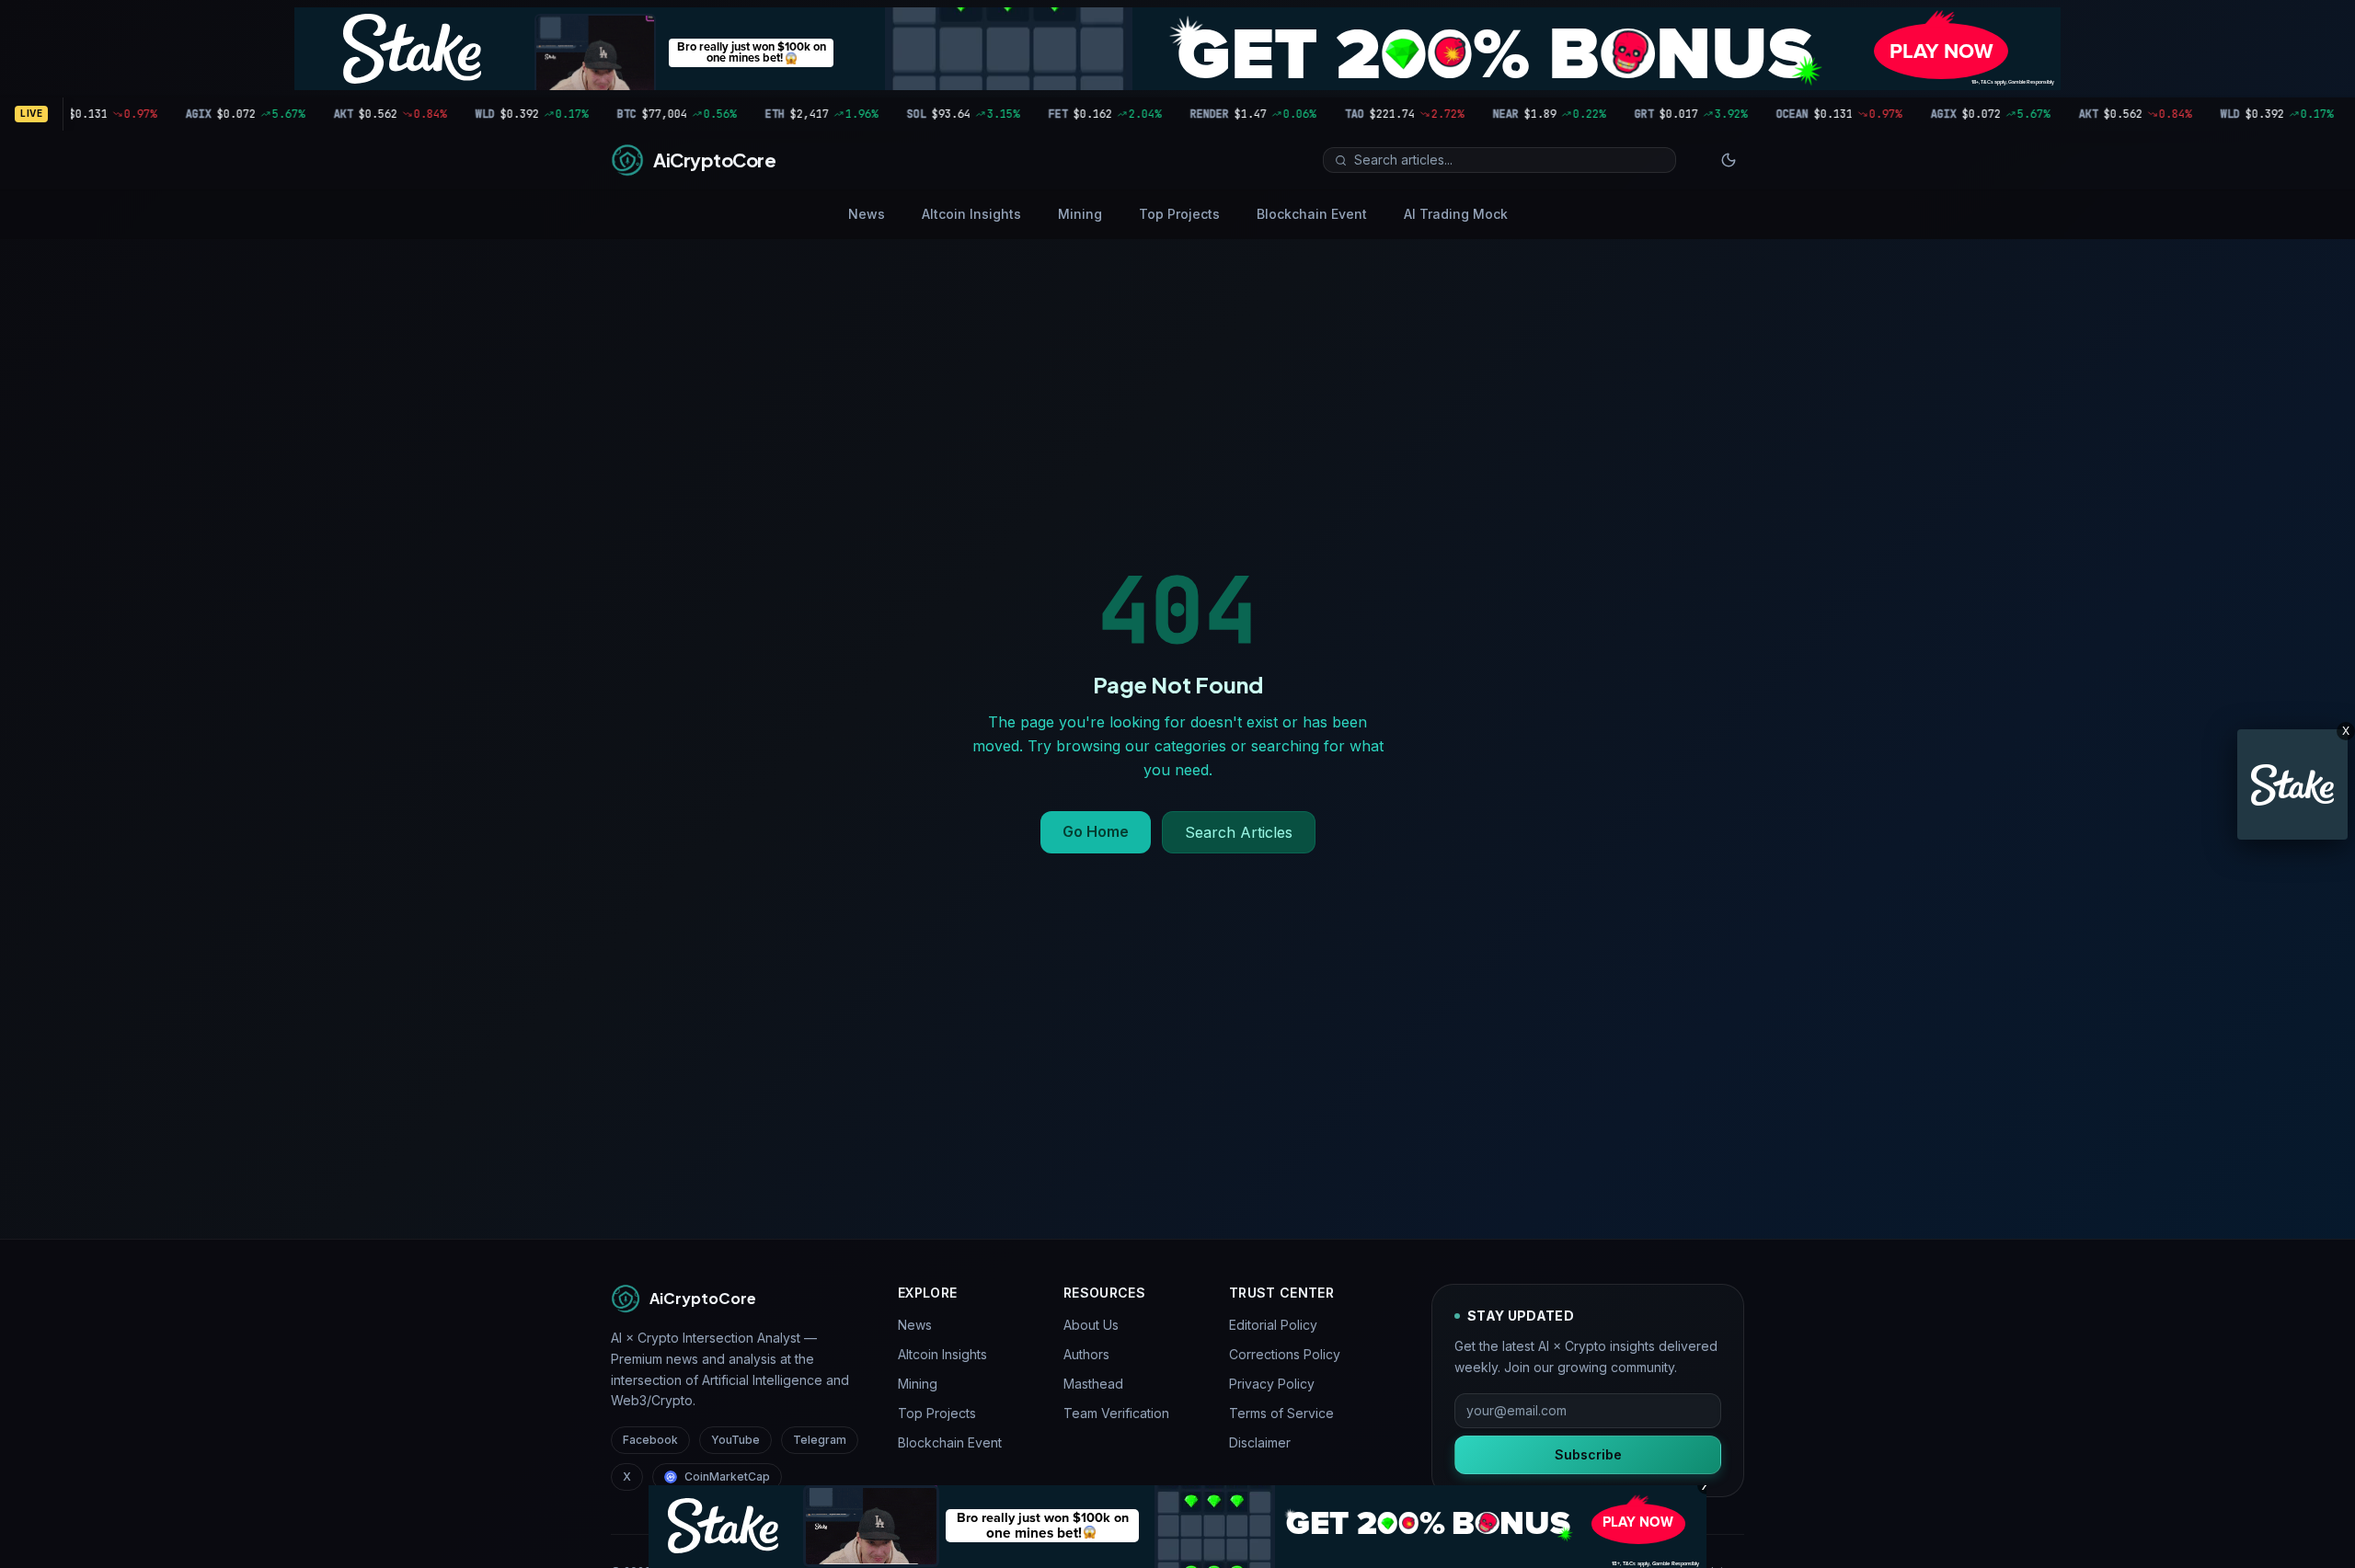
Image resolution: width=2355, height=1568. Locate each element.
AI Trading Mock (1456, 214)
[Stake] (2292, 784)
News (867, 214)
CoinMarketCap (727, 1476)
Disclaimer (1260, 1442)
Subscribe (1588, 1454)
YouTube (735, 1440)
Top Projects (1179, 214)
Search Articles (1239, 832)
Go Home (1096, 831)
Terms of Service (1281, 1413)
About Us (1091, 1325)
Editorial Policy (1273, 1325)
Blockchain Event (1312, 214)
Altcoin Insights (971, 214)
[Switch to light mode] (1729, 160)
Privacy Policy (1272, 1384)
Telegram (820, 1440)
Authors (1086, 1354)
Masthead (1093, 1384)
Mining (1080, 214)
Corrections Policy (1285, 1354)
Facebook (650, 1440)
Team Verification (1116, 1413)
